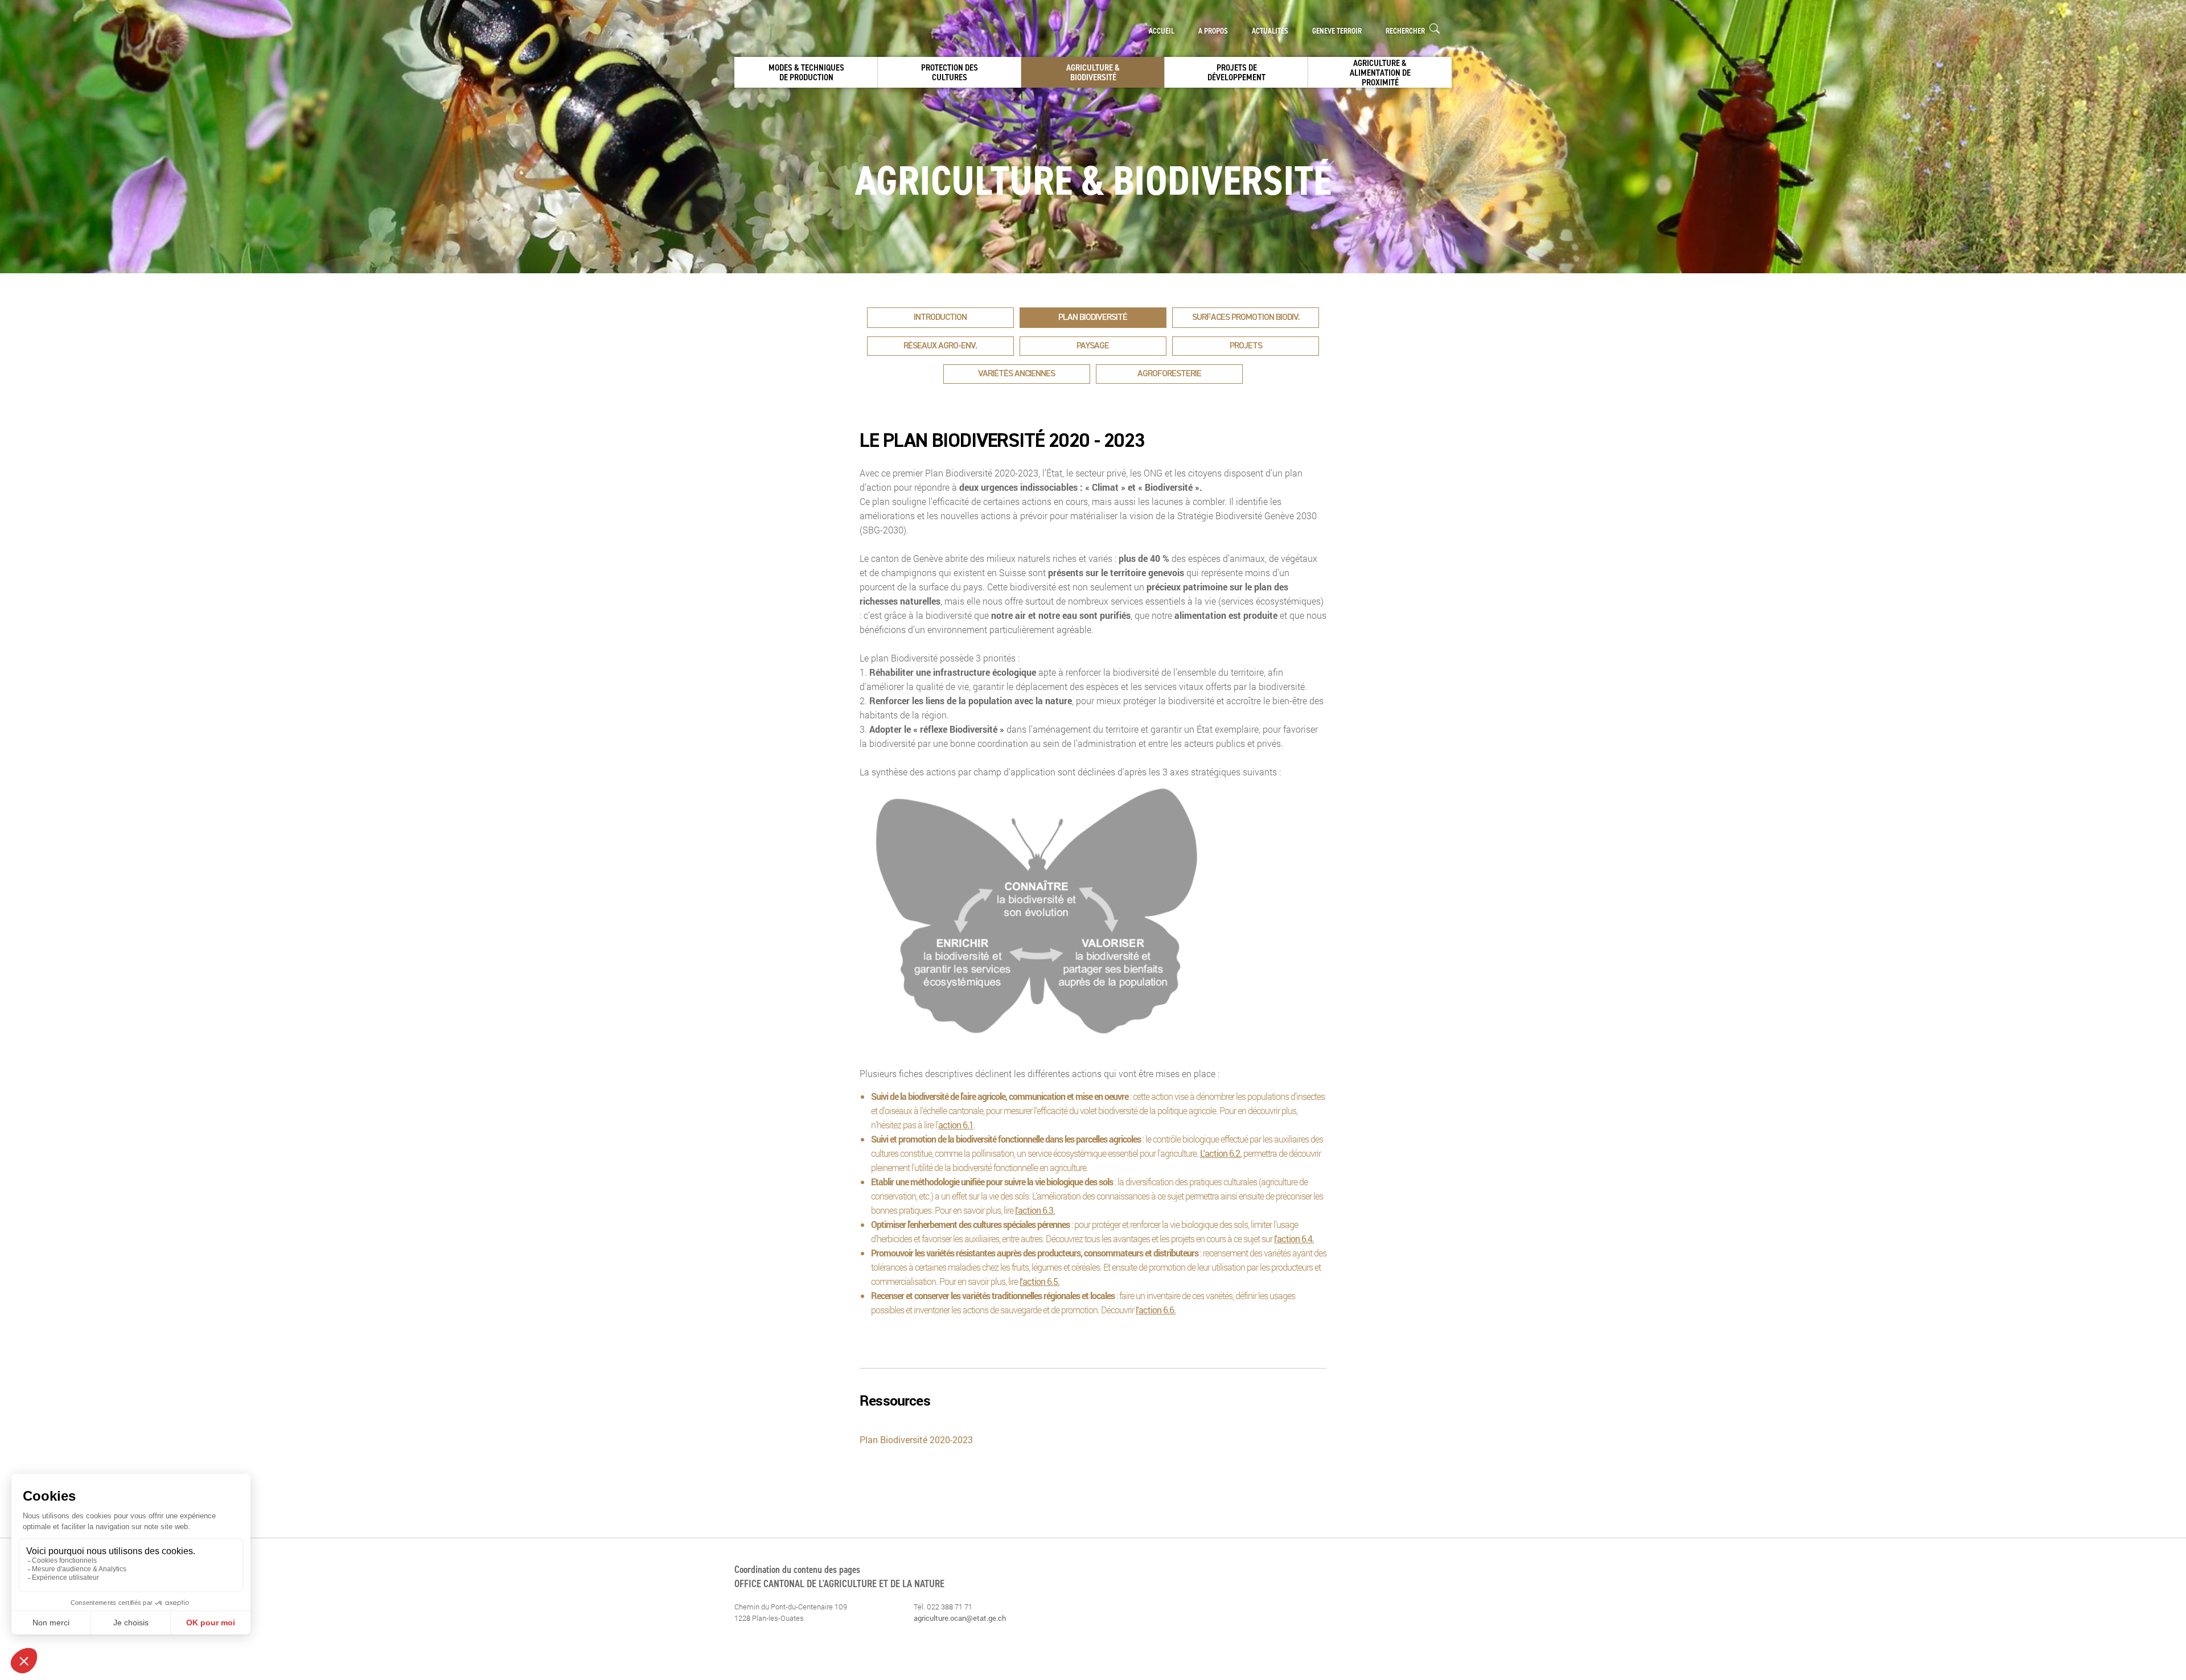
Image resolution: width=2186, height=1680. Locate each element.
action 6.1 (956, 1125)
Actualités (1270, 31)
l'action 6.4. (1294, 1239)
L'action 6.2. (1221, 1153)
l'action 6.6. (1156, 1310)
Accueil (1162, 31)
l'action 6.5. (1039, 1281)
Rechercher (1406, 31)
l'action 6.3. (1035, 1210)
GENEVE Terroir (1337, 31)
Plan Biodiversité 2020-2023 (917, 1439)
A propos (1213, 31)
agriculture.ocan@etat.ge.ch (960, 1618)
